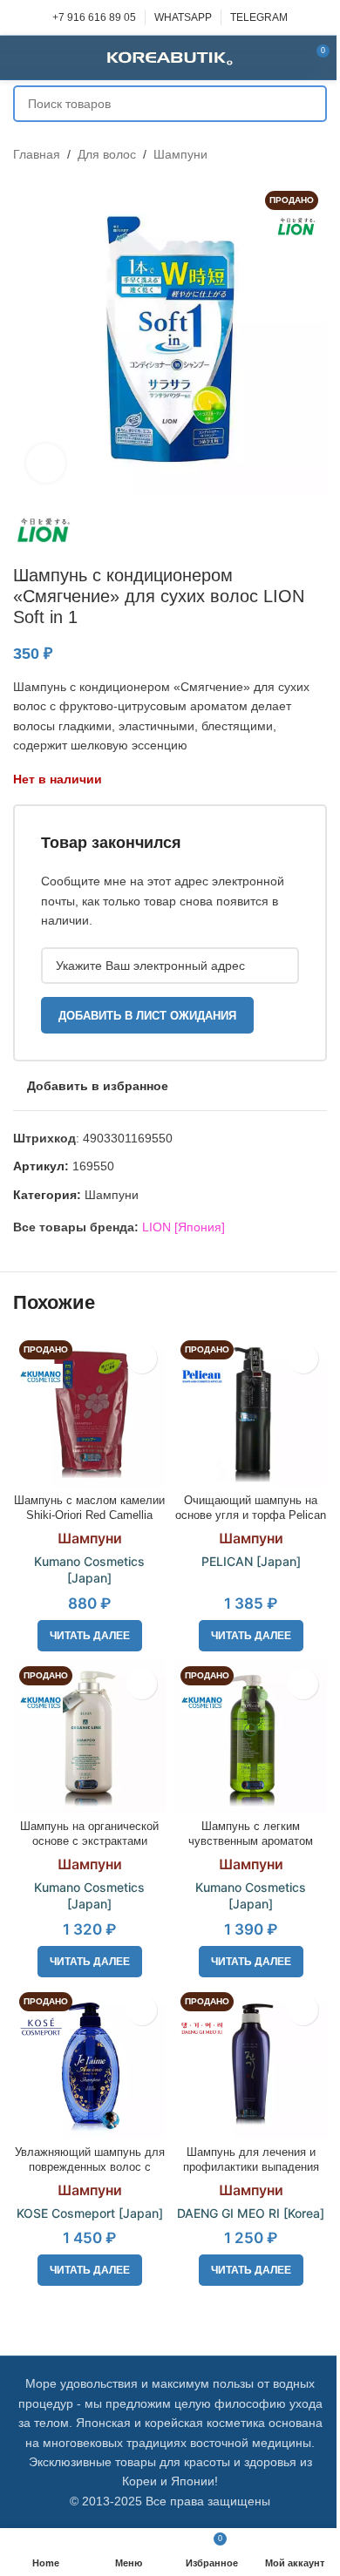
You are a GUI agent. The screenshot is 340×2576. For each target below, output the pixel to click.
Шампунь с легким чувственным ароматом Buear (251, 1842)
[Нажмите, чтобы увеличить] (46, 463)
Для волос (107, 154)
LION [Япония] (184, 1227)
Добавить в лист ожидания (147, 1016)
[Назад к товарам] (296, 154)
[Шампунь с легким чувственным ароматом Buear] (251, 1736)
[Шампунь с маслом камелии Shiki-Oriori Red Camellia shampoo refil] (89, 1410)
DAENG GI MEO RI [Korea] (251, 2213)
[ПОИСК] (309, 104)
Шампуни (180, 154)
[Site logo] (170, 57)
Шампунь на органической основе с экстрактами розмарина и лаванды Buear (90, 1842)
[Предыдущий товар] (275, 154)
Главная (37, 154)
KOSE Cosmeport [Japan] (90, 2213)
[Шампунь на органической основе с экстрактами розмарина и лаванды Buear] (89, 1736)
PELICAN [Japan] (251, 1561)
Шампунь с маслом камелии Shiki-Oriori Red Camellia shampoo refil (89, 1516)
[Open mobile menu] (20, 58)
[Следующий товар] (316, 154)
